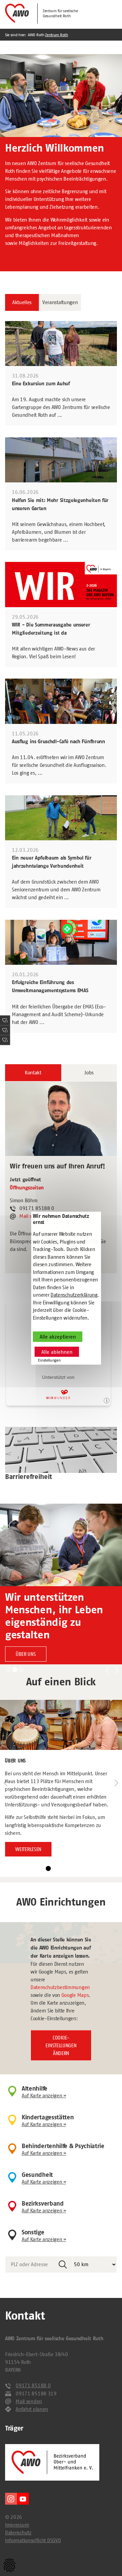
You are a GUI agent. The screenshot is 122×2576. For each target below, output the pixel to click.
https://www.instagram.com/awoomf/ (11, 2499)
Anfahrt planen (32, 2409)
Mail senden (29, 2401)
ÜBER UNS (26, 1654)
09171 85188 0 (33, 2385)
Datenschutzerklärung (74, 1295)
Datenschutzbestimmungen (60, 1987)
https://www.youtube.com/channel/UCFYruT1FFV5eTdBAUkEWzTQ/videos (23, 2499)
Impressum (17, 2525)
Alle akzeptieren (58, 1337)
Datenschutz (18, 2533)
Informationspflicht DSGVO (33, 2540)
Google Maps (75, 1995)
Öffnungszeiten (27, 1188)
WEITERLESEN (28, 1849)
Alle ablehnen (57, 1352)
